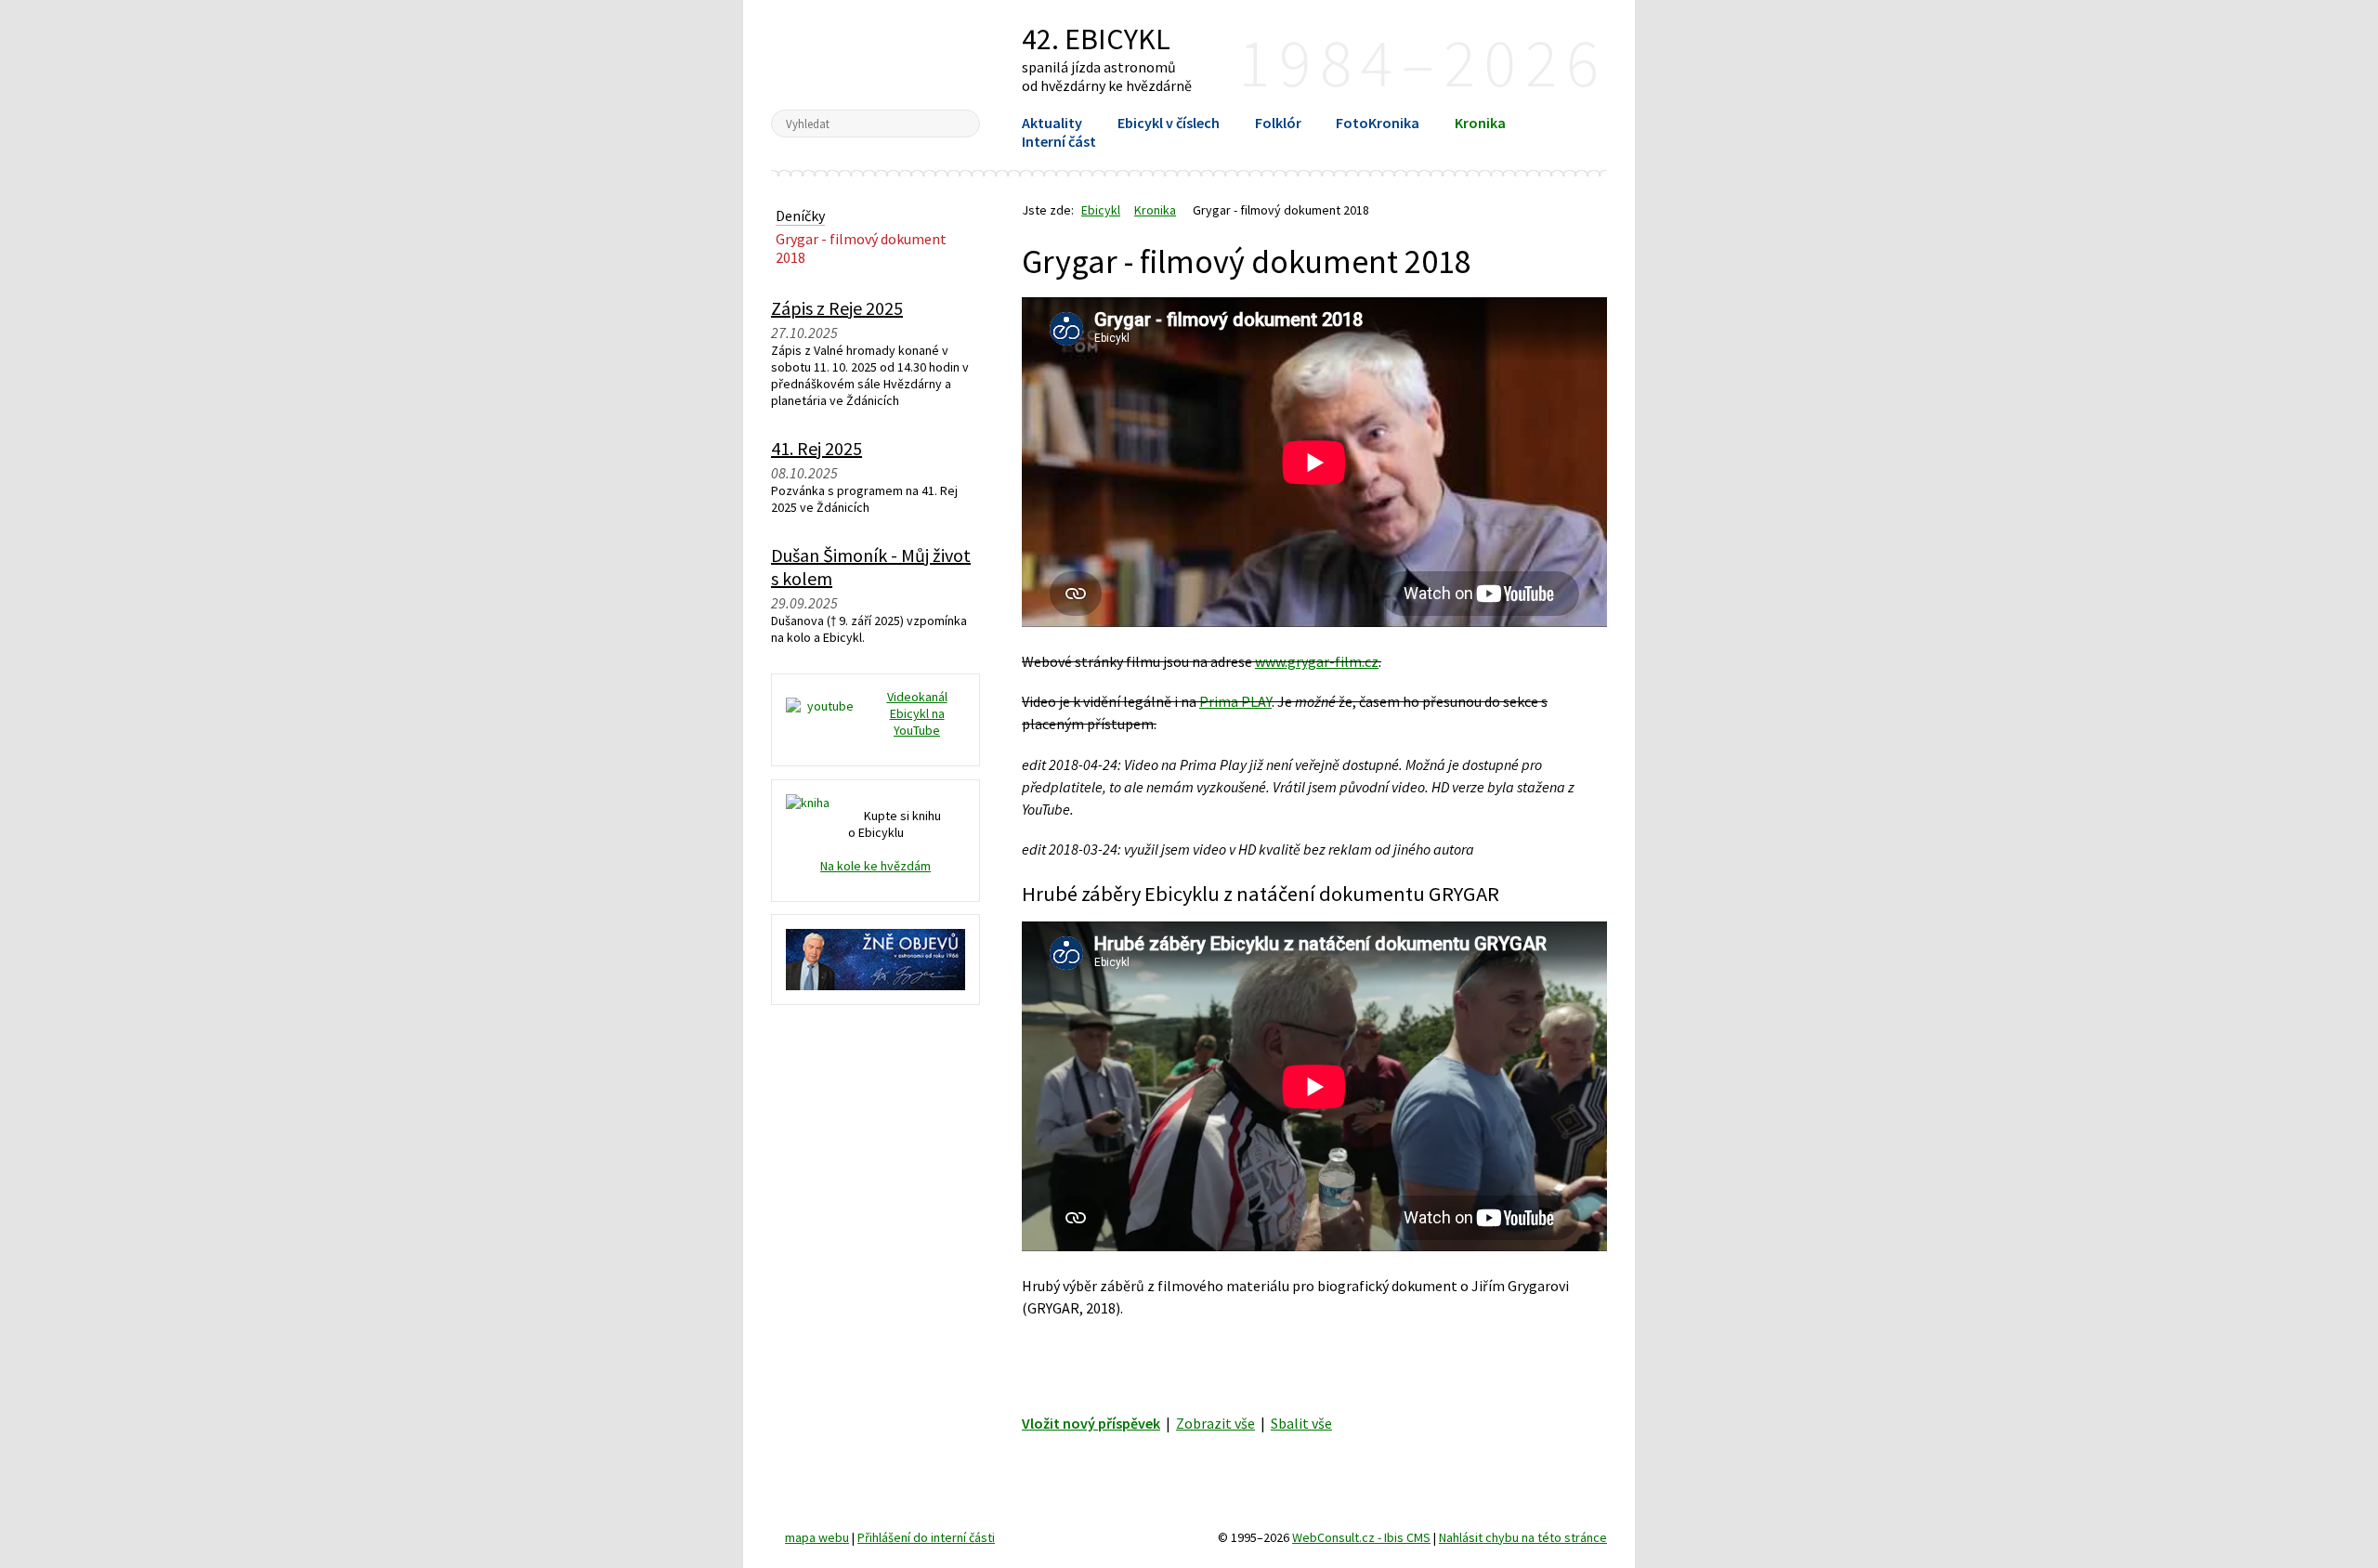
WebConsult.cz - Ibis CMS (1361, 1537)
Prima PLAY (1235, 701)
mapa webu (817, 1537)
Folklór (1278, 123)
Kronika (1480, 123)
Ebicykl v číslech (1169, 123)
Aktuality (1052, 123)
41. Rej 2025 (817, 448)
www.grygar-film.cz (1317, 661)
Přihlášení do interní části (926, 1537)
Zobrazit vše (1215, 1423)
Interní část (1059, 141)
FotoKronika (1378, 123)
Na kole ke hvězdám (875, 866)
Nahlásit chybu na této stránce (1523, 1537)
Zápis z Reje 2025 (837, 308)
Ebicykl (875, 54)
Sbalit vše (1301, 1423)
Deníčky (800, 216)
